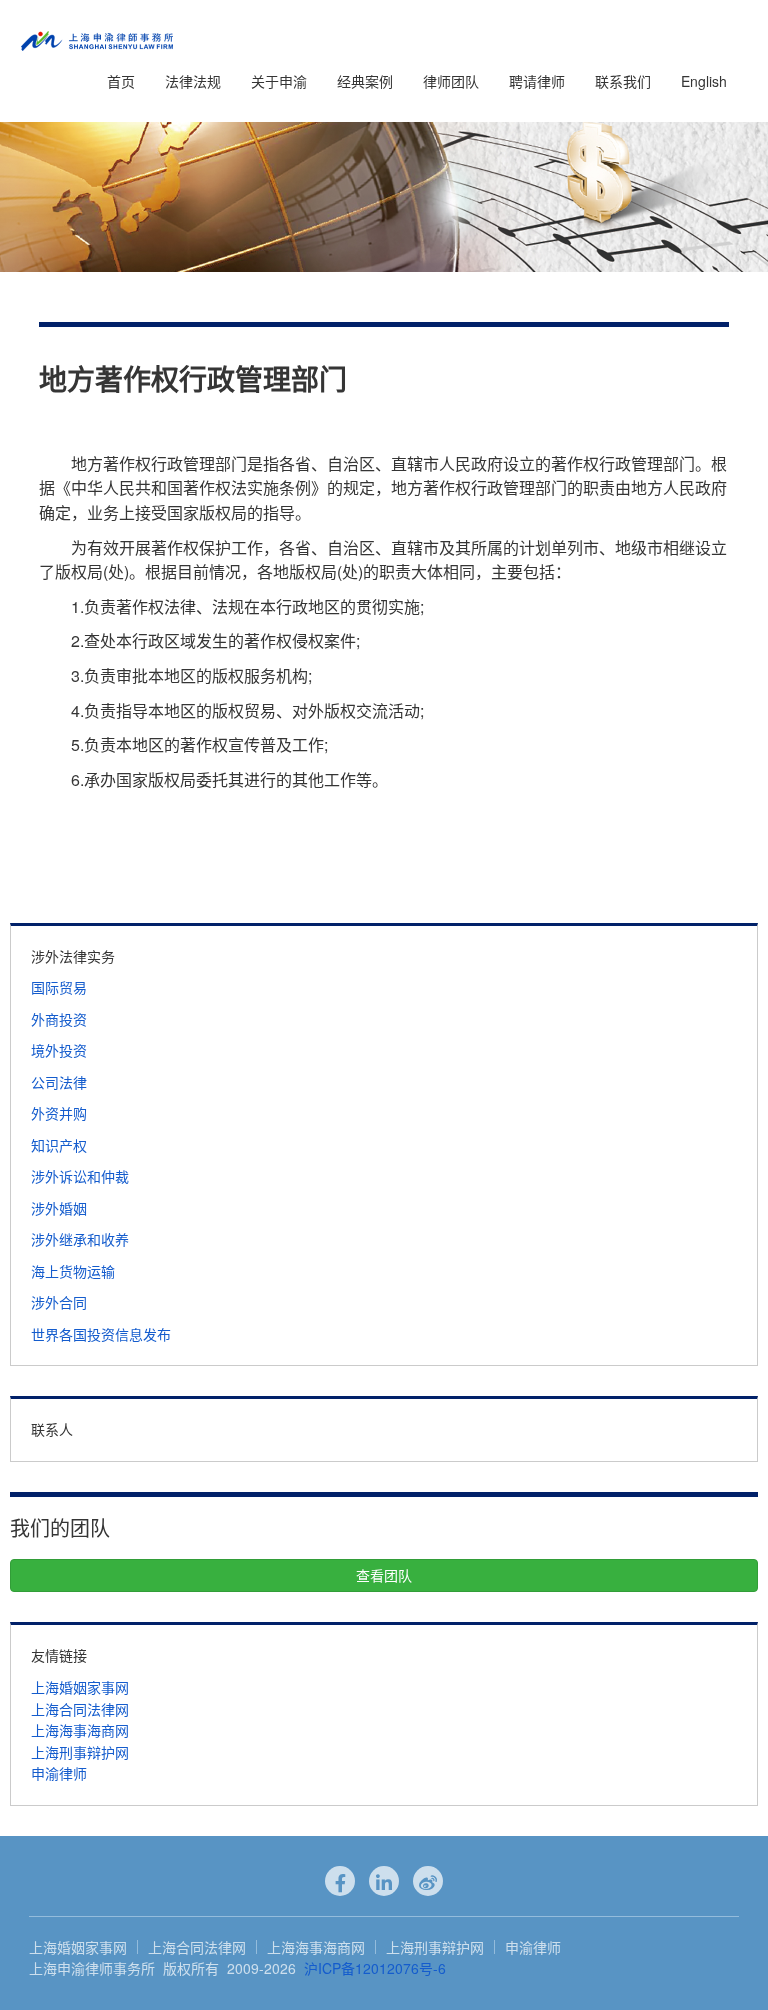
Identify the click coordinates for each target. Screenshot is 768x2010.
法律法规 (193, 81)
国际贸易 (59, 987)
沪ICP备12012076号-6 (375, 1968)
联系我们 (623, 81)
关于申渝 (279, 81)
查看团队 (384, 1575)
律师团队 (451, 81)
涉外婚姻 (59, 1208)
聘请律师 (537, 81)
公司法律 (59, 1082)
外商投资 (59, 1019)
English (704, 81)
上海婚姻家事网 (80, 1687)
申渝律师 (59, 1773)
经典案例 (365, 81)
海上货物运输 (73, 1271)
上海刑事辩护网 (80, 1752)
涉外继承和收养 (80, 1239)
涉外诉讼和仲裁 (80, 1176)
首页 (121, 81)
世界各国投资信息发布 (101, 1334)
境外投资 (59, 1050)
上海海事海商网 (80, 1730)
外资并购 (59, 1113)
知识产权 (59, 1145)
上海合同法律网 (80, 1709)
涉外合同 (59, 1302)
